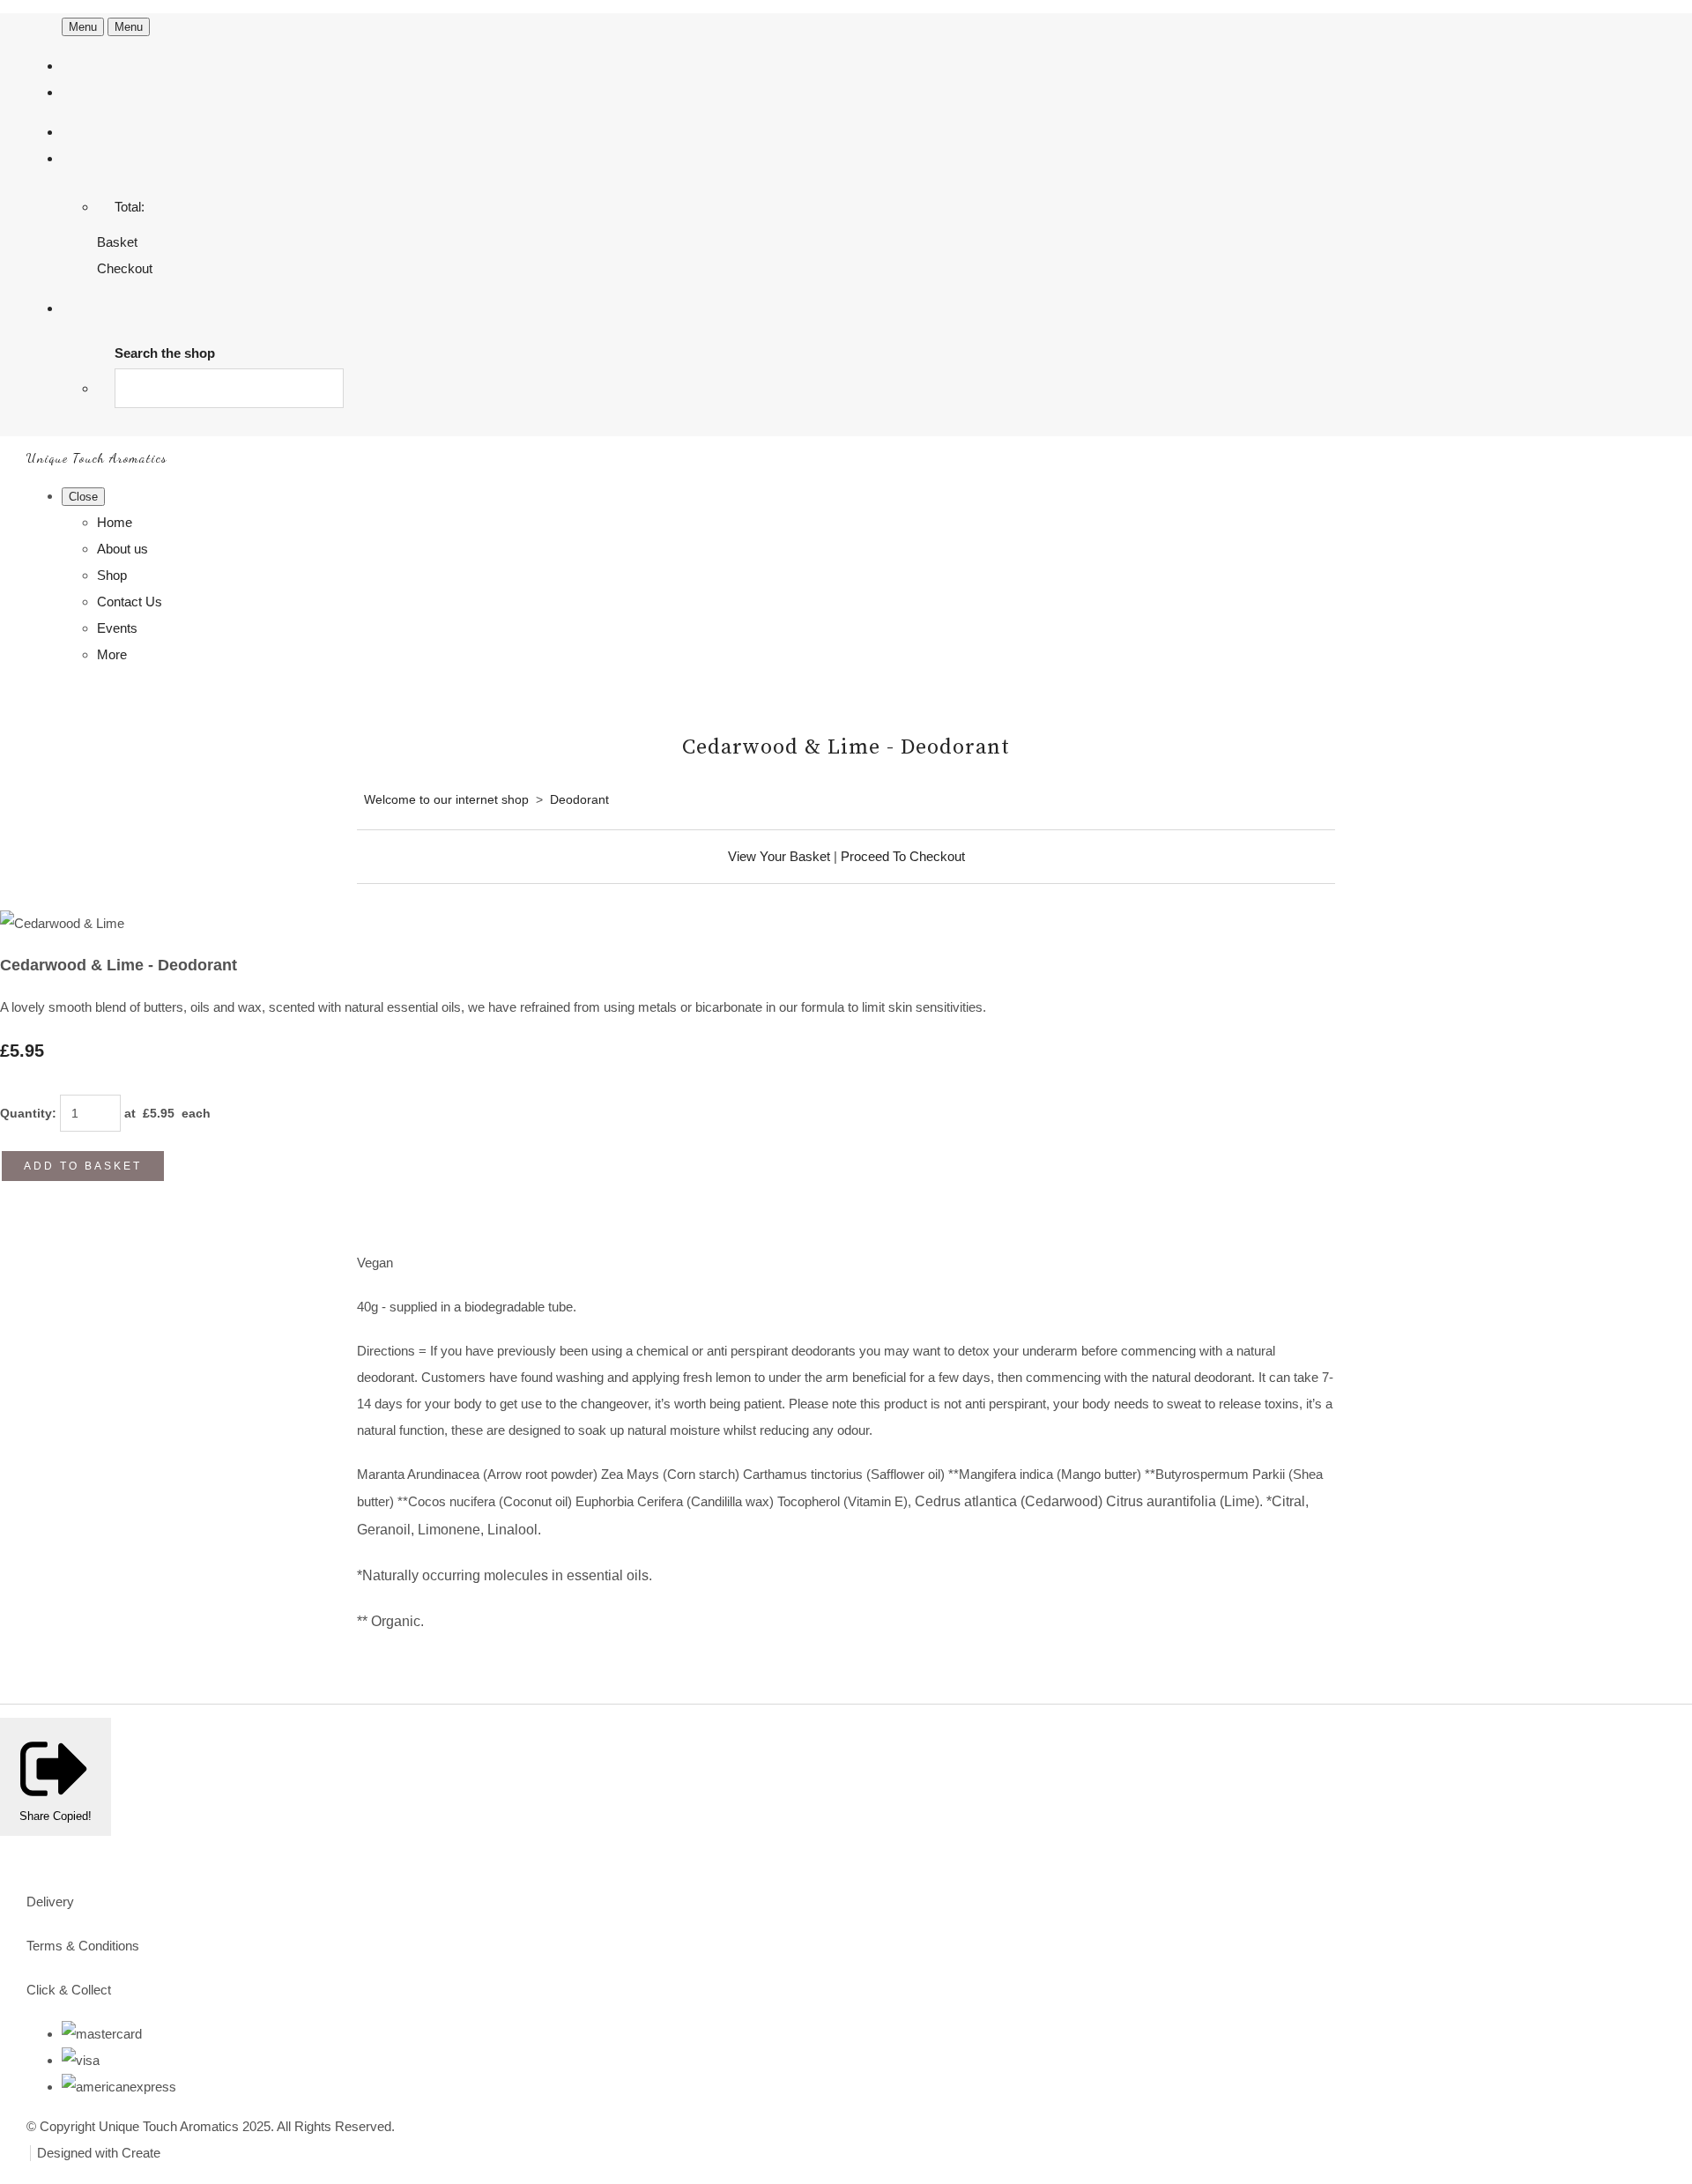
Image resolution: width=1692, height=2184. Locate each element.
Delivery (50, 1902)
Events (117, 628)
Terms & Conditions (83, 1946)
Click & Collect (69, 1990)
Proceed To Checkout (903, 856)
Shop (112, 575)
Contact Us (130, 602)
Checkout (125, 268)
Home (115, 522)
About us (122, 549)
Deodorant (579, 799)
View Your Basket (779, 856)
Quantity (26, 1113)
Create (141, 2153)
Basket (117, 242)
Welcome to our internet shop (446, 799)
